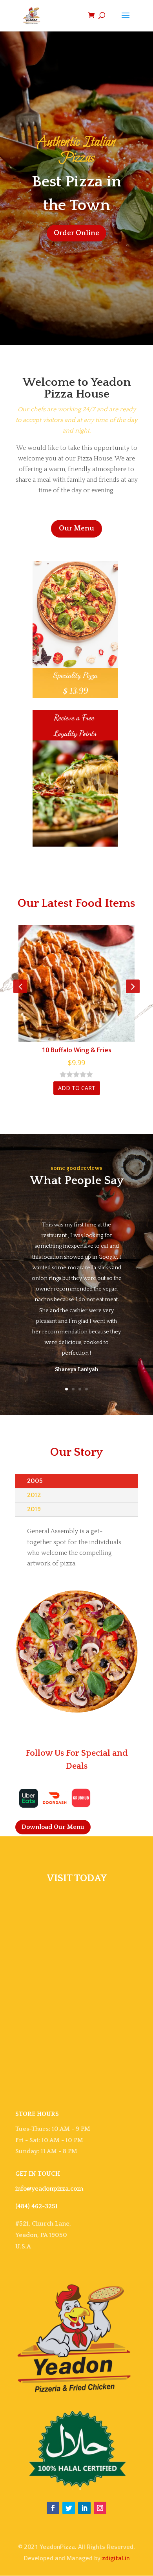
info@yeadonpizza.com (49, 2189)
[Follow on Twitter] (69, 2508)
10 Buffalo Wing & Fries (77, 1050)
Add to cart (77, 1088)
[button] (77, 1370)
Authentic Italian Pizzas (76, 150)
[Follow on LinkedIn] (84, 2508)
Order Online (76, 233)
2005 (35, 1481)
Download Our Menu (53, 1827)
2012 (34, 1495)
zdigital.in (116, 2558)
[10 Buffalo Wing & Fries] (76, 983)
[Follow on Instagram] (100, 2508)
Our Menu (76, 528)
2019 (34, 1509)
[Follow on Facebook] (53, 2508)
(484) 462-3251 (36, 2206)
